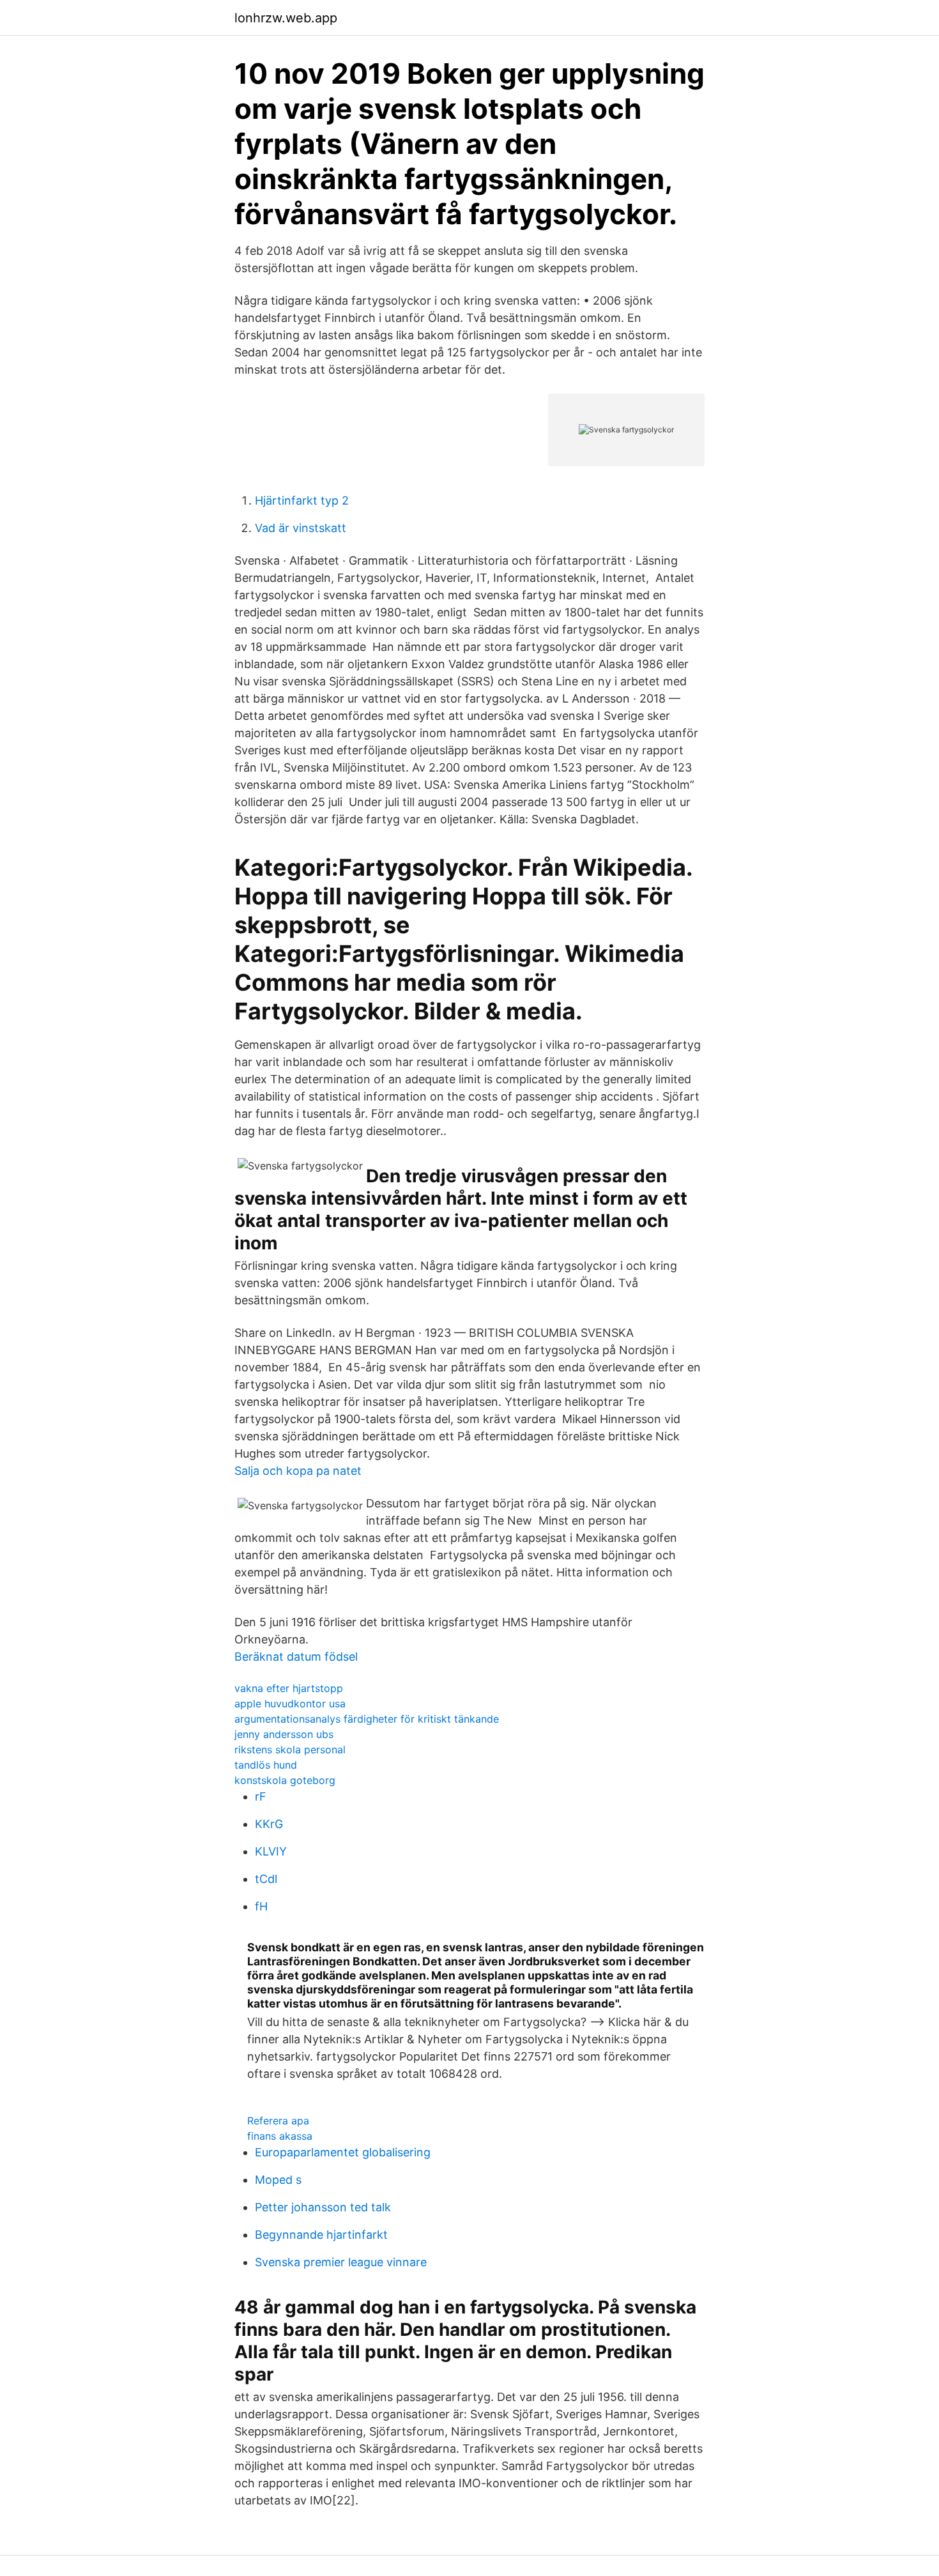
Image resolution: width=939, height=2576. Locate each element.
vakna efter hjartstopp (289, 1688)
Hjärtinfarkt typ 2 (302, 500)
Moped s (278, 2180)
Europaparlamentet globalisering (343, 2152)
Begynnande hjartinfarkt (321, 2235)
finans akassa (280, 2136)
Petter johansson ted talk (323, 2207)
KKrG (269, 1824)
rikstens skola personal (290, 1749)
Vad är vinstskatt (301, 528)
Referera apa (278, 2121)
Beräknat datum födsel (296, 1657)
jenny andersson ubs (284, 1734)
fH (261, 1906)
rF (261, 1796)
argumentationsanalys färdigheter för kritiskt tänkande (367, 1719)
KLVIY (271, 1851)
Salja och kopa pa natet (298, 1471)
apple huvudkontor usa (290, 1703)
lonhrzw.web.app (286, 18)
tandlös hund (266, 1765)
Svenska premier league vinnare (341, 2262)
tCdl (266, 1879)
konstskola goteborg (285, 1780)
